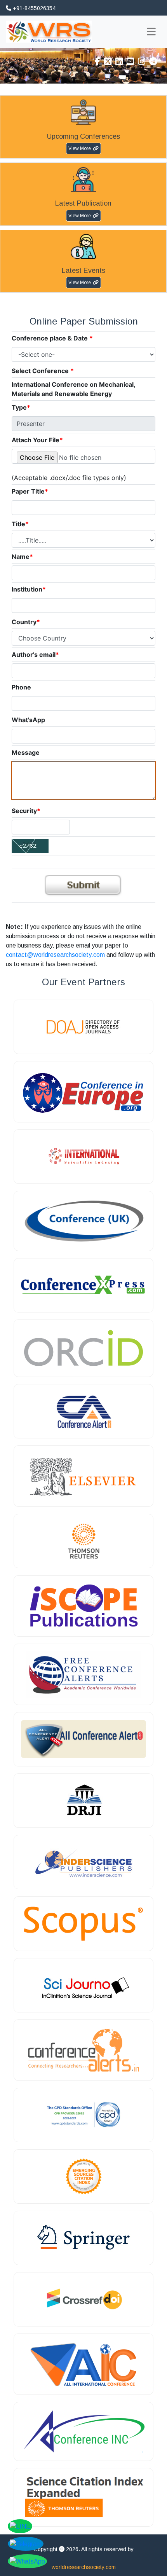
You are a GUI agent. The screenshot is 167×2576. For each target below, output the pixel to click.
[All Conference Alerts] (83, 1739)
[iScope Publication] (83, 1606)
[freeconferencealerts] (83, 1674)
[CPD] (83, 2115)
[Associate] (83, 1027)
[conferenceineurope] (83, 1092)
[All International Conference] (83, 2364)
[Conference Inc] (83, 2431)
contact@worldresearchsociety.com (55, 955)
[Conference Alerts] (83, 2050)
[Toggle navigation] (151, 32)
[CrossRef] (83, 2299)
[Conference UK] (83, 1221)
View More (80, 148)
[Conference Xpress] (83, 1285)
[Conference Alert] (83, 1411)
